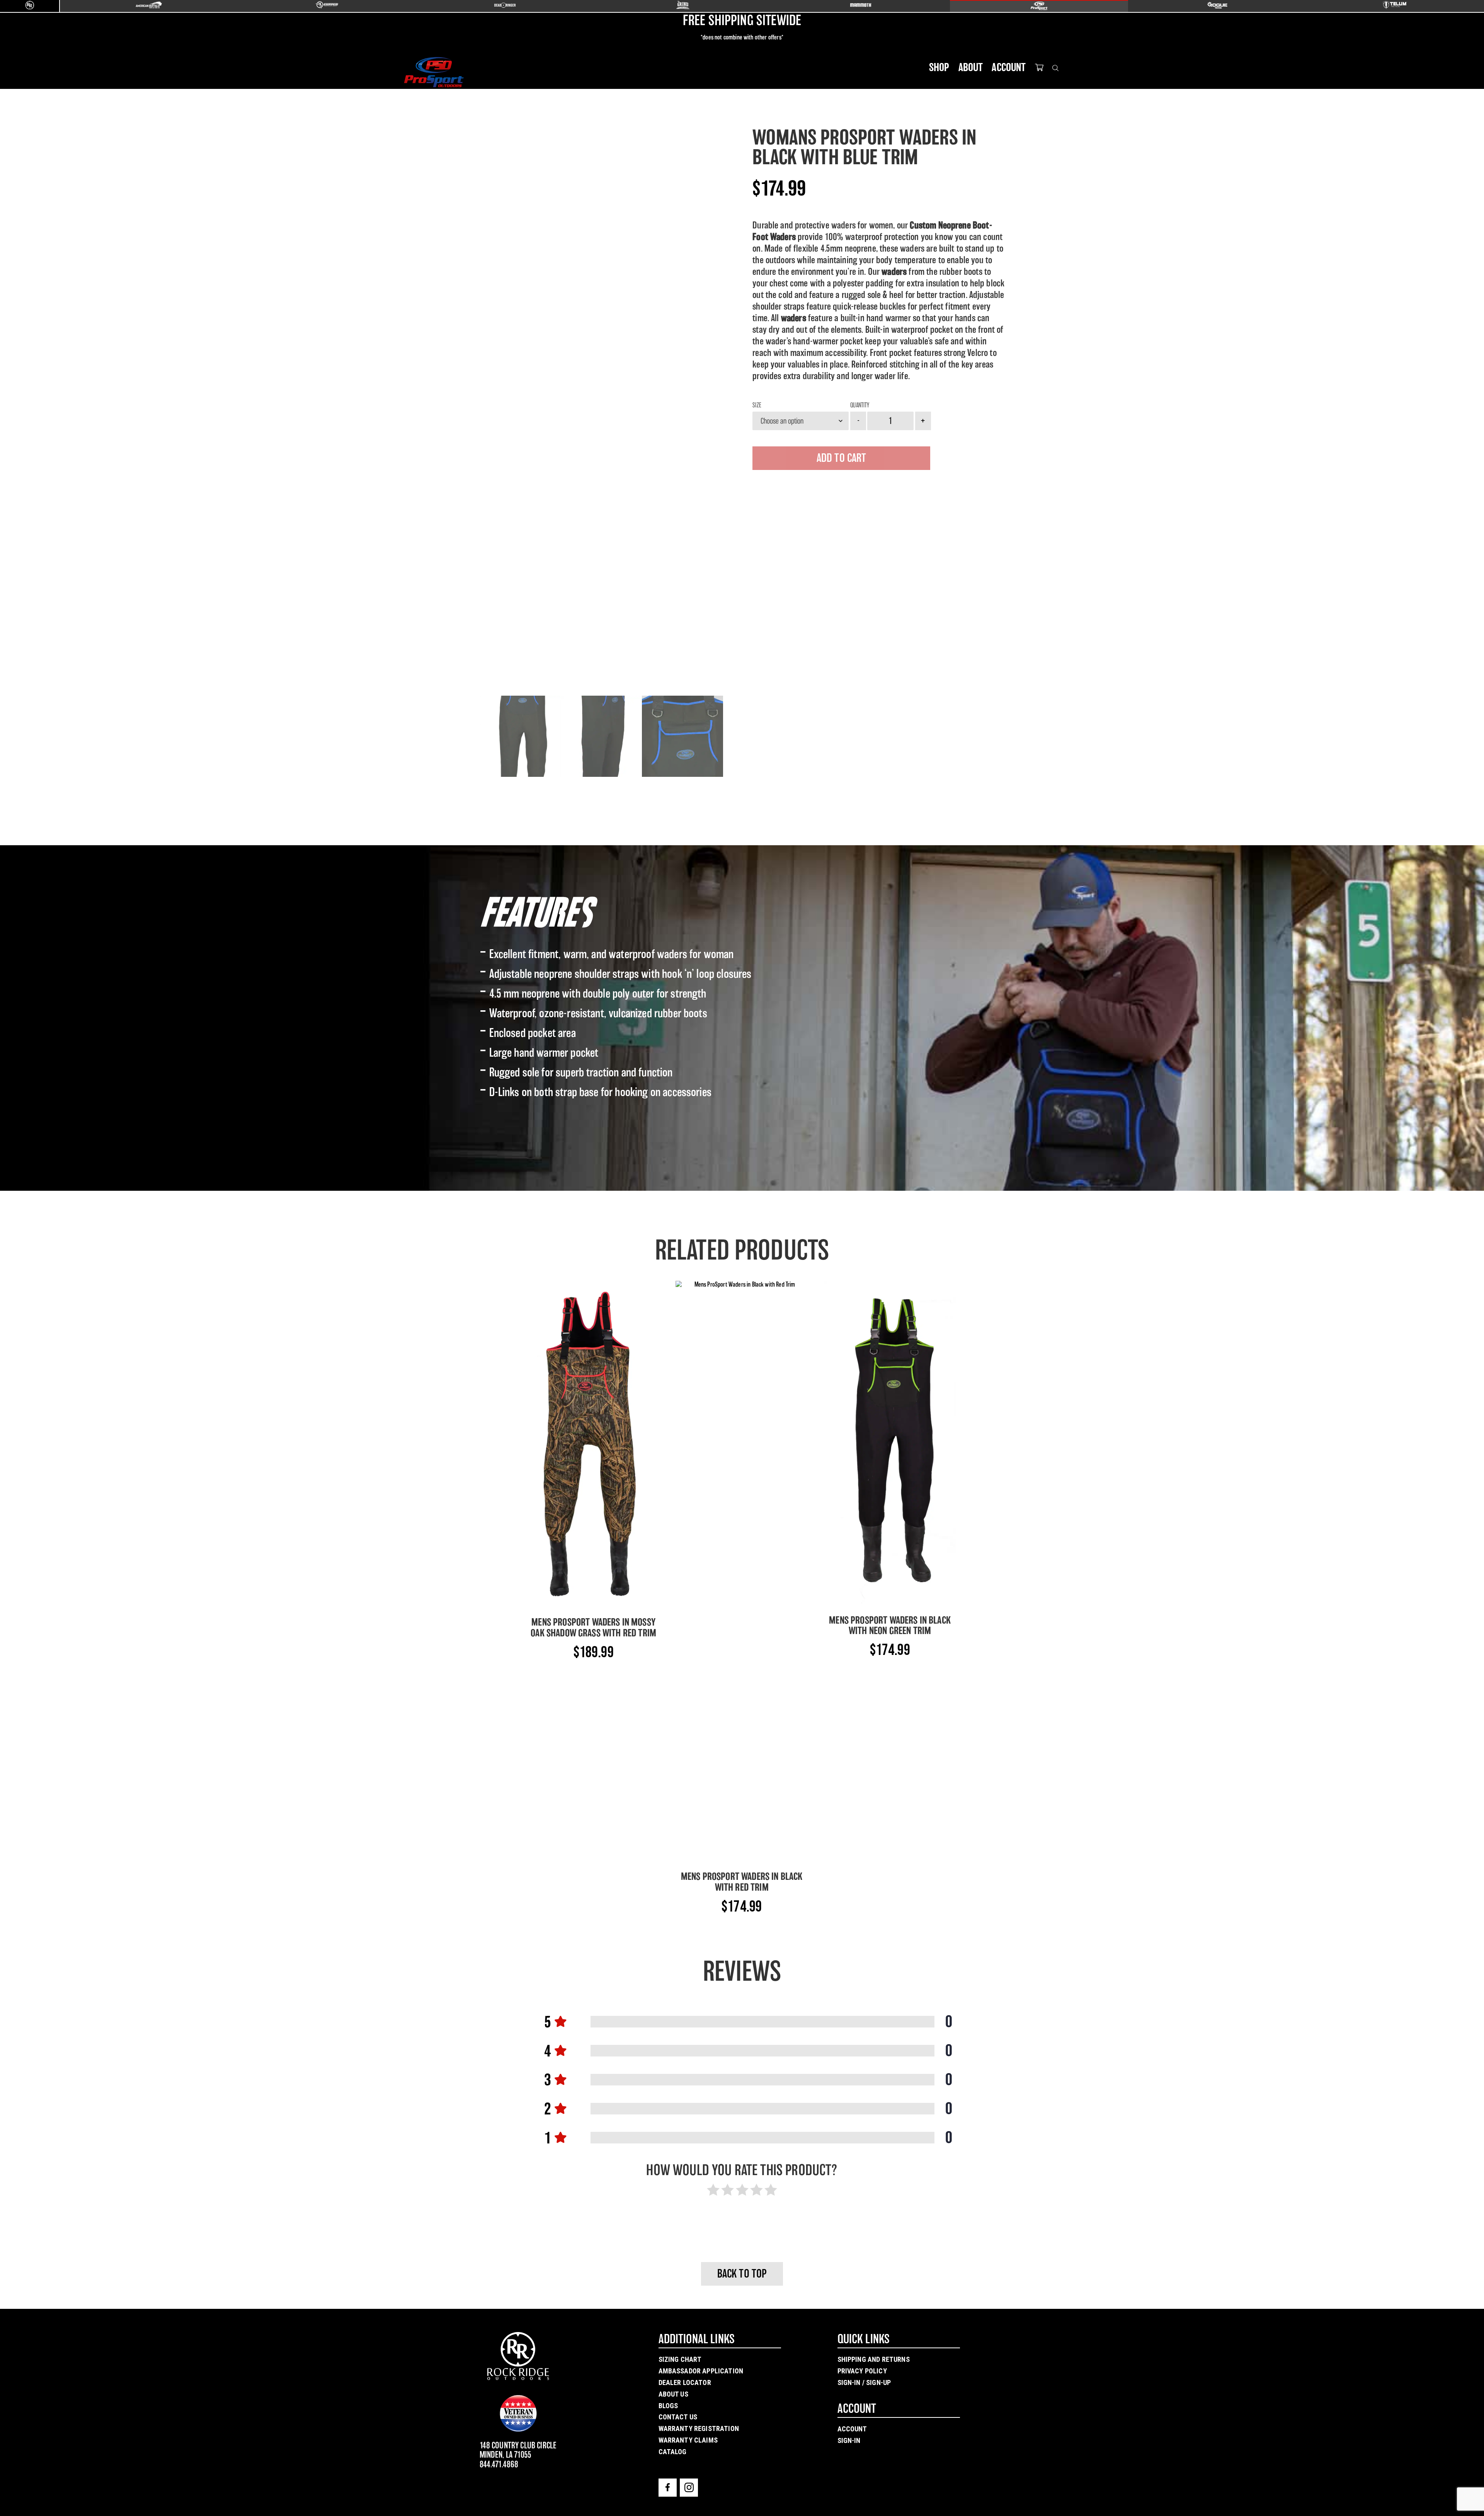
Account (1009, 67)
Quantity (860, 405)
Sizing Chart (680, 2359)
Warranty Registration (699, 2428)
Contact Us (678, 2417)
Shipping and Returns (874, 2359)
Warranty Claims (688, 2440)
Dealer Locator (685, 2382)
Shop (939, 67)
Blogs (668, 2406)
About (971, 67)
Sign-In (849, 2440)
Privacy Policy (862, 2371)
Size (757, 405)
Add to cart (842, 458)
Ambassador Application (701, 2371)
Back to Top (742, 2274)
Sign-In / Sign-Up (864, 2382)
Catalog (673, 2452)
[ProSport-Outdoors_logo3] (434, 72)
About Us (673, 2394)
